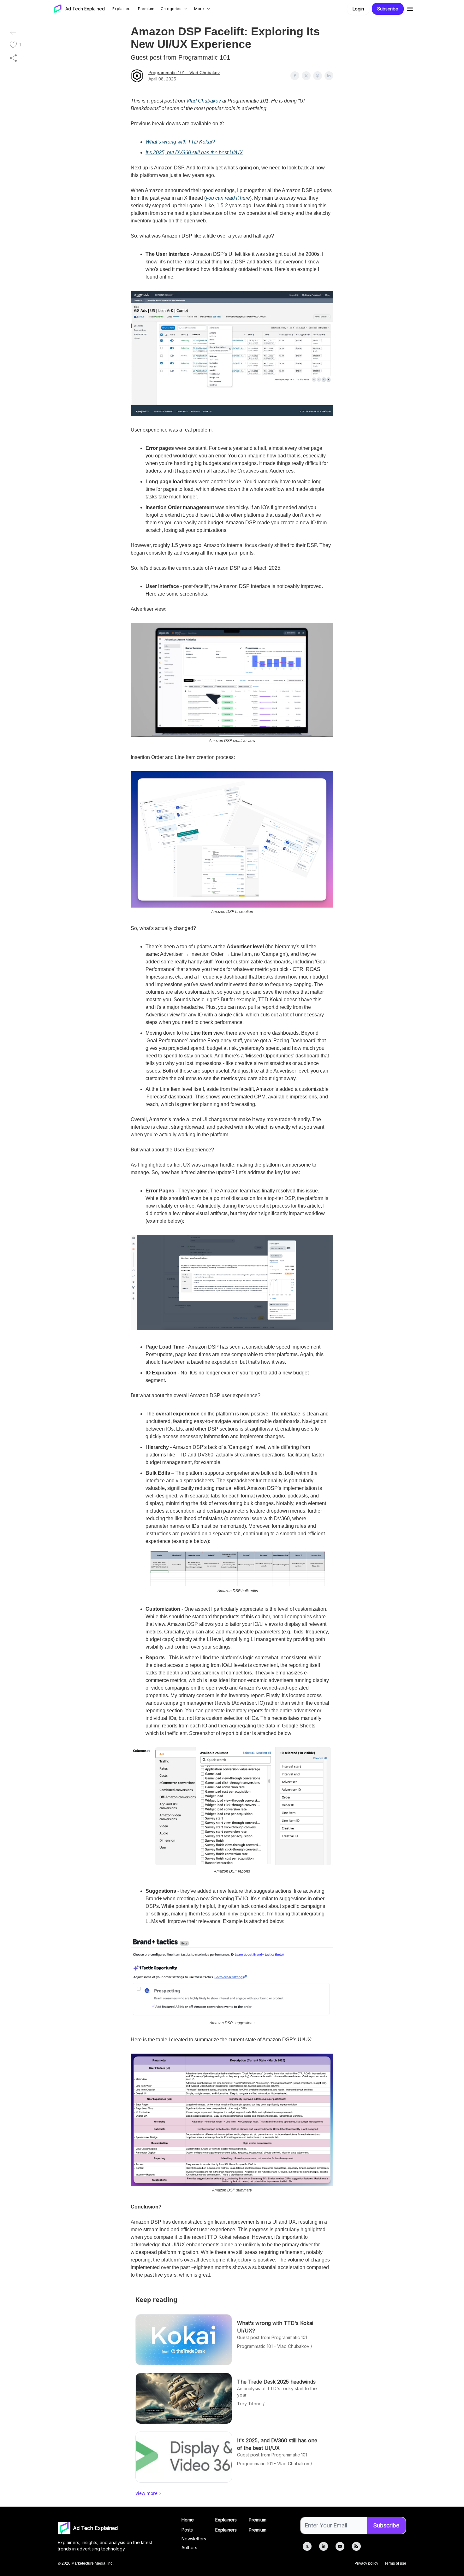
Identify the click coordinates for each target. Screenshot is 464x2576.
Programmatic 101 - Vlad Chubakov (184, 73)
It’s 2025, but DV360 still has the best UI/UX (194, 153)
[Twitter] (307, 2546)
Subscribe (388, 9)
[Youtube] (340, 2546)
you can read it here (228, 198)
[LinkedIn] (324, 2546)
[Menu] (410, 8)
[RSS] (356, 2546)
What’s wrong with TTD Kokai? (180, 142)
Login (358, 9)
